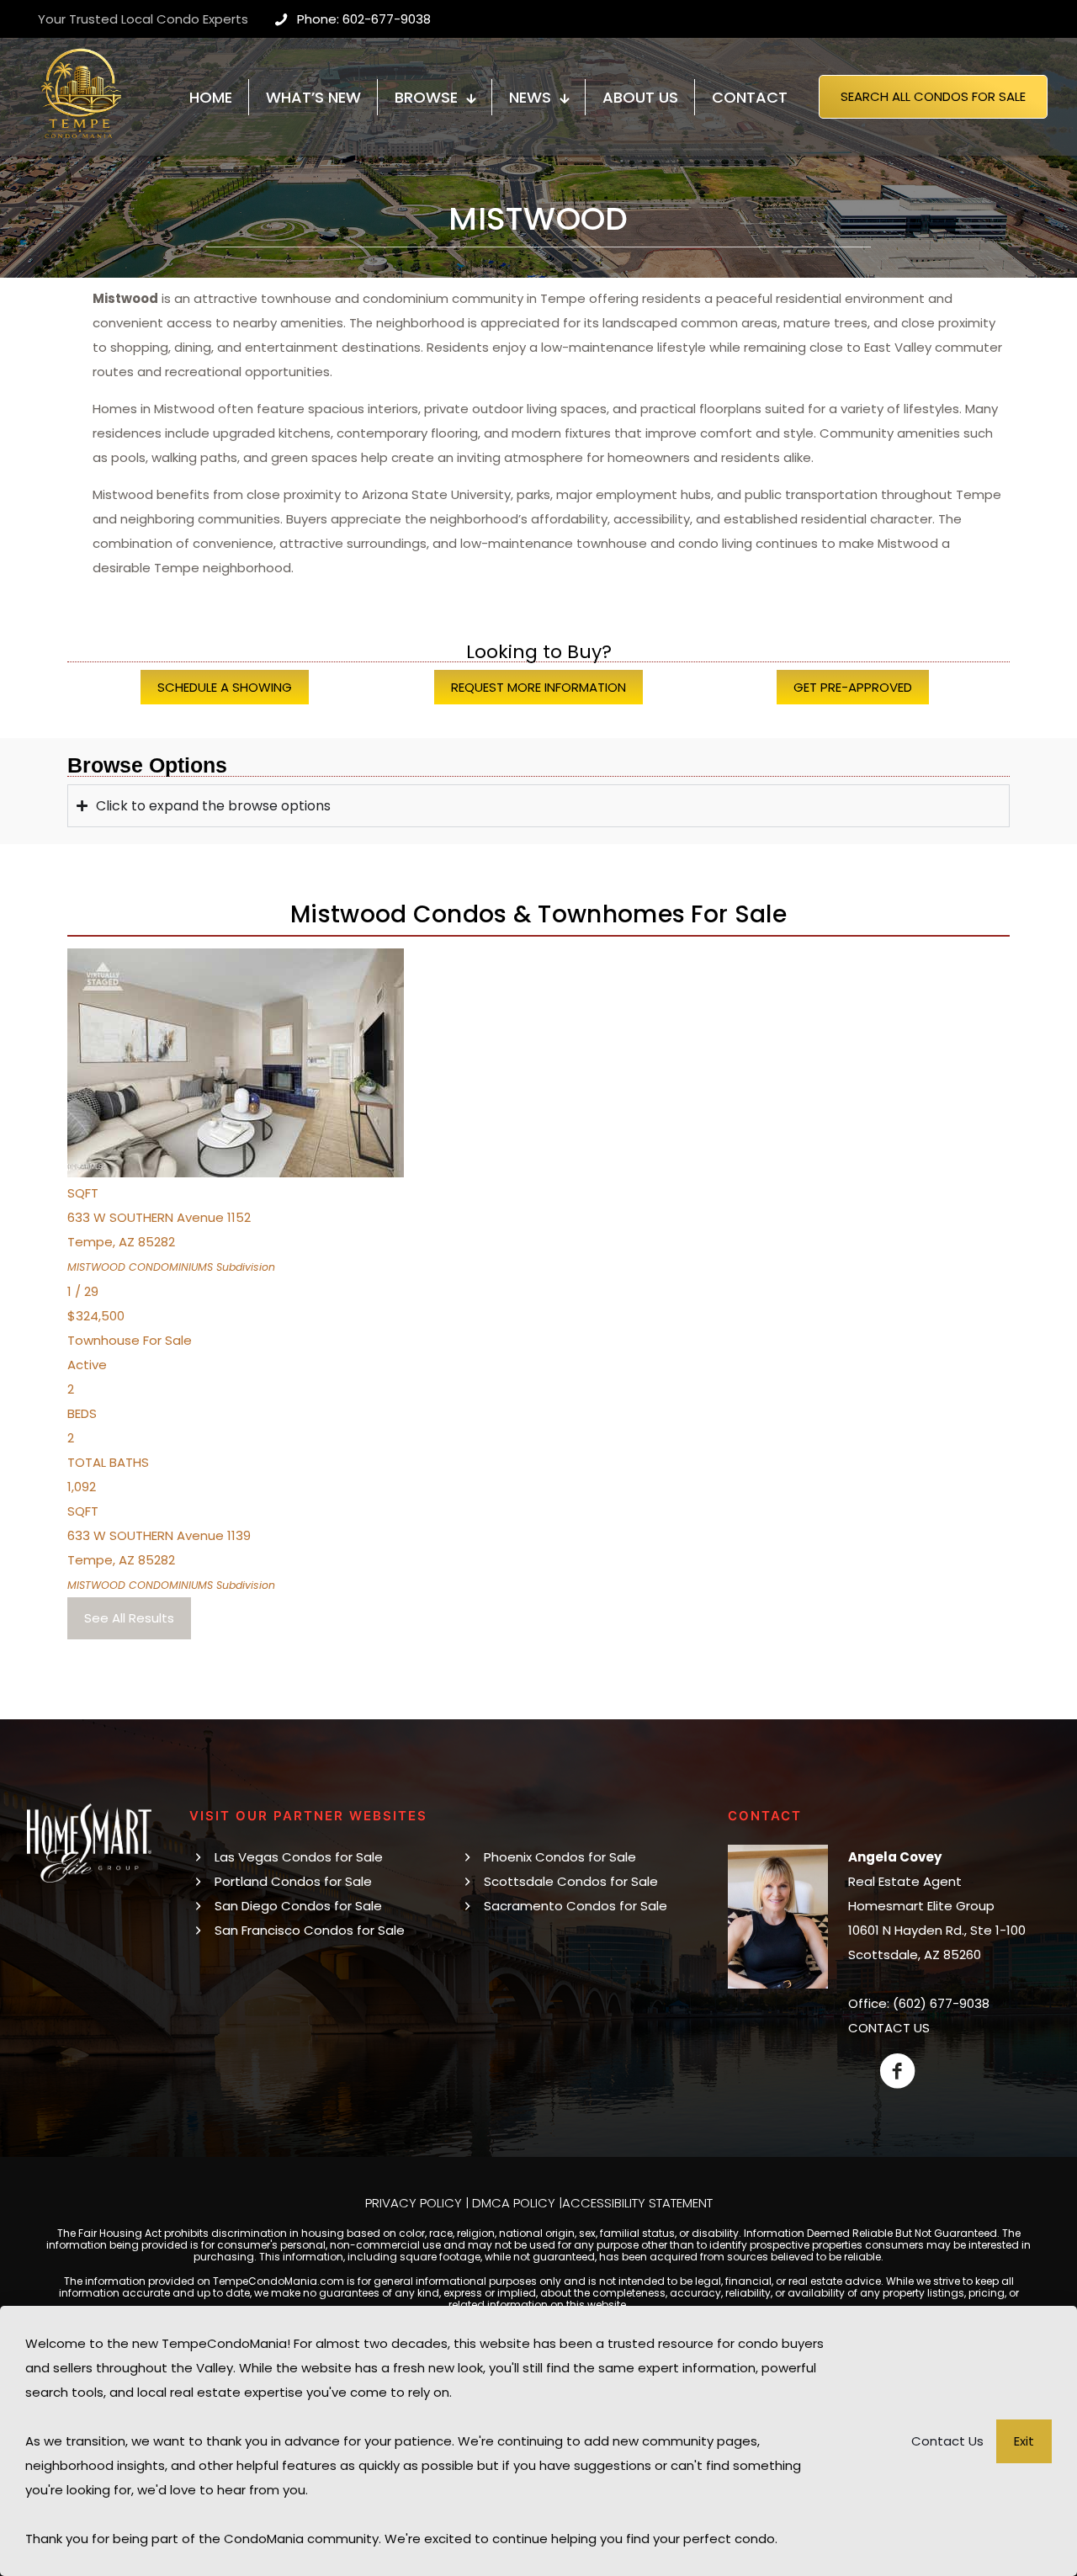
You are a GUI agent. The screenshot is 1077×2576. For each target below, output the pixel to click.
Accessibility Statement (637, 2203)
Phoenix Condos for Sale (560, 1857)
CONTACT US (889, 2028)
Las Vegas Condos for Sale (299, 1857)
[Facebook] (897, 2071)
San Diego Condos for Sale (298, 1906)
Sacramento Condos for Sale (576, 1906)
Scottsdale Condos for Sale (571, 1881)
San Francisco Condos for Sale (310, 1930)
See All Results (129, 1618)
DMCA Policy (514, 2203)
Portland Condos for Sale (293, 1881)
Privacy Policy (414, 2203)
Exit (1024, 2441)
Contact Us (947, 2441)
